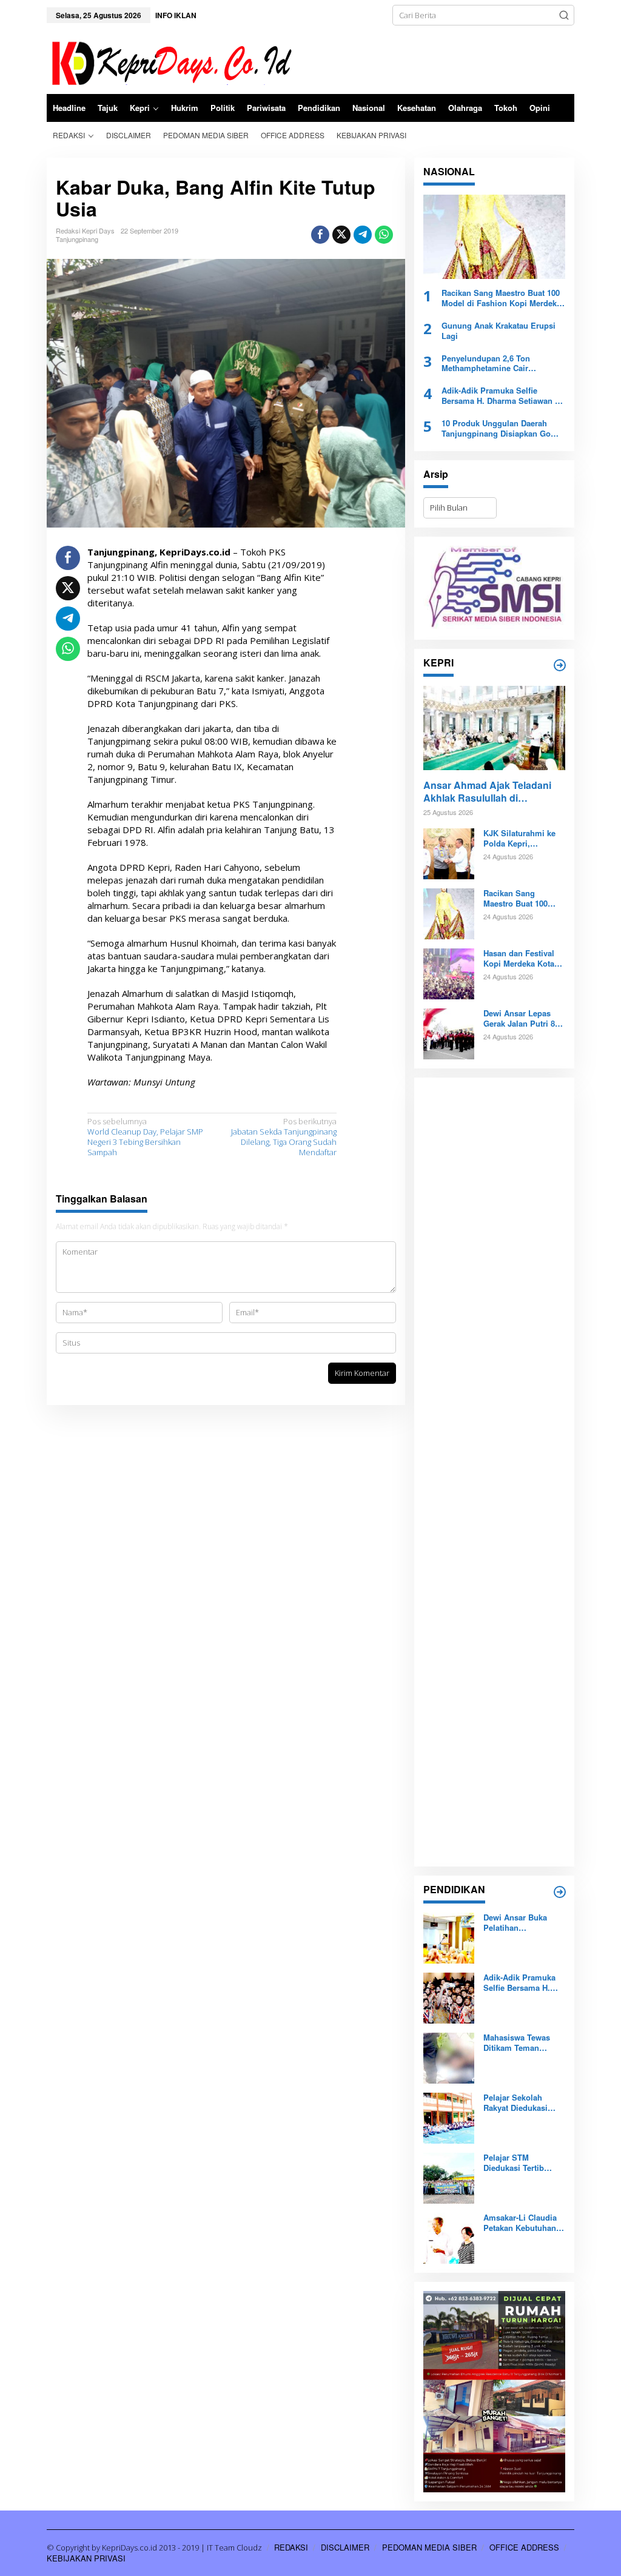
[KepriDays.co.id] (170, 61)
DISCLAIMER (345, 2547)
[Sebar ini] (320, 235)
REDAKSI (291, 2547)
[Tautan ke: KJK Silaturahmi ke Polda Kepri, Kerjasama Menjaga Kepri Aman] (449, 853)
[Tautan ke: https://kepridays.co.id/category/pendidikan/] (560, 1892)
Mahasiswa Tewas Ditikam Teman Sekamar (517, 2043)
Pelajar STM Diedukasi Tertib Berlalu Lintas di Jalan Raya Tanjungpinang (514, 2163)
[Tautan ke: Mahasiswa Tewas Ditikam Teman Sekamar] (449, 2058)
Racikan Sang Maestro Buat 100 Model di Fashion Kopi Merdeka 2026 (501, 298)
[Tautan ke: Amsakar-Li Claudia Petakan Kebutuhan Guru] (449, 2238)
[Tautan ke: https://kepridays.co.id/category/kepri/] (560, 665)
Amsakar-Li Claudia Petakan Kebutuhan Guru (520, 2223)
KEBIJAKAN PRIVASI (86, 2558)
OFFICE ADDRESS (524, 2547)
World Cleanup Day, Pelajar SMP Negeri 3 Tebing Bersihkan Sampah (145, 1137)
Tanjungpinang (77, 239)
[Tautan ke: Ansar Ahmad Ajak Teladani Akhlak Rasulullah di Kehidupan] (494, 728)
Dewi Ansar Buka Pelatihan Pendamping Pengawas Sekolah (519, 1923)
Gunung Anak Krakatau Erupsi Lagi (498, 331)
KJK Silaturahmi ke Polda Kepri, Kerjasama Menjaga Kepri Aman (520, 839)
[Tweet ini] (341, 235)
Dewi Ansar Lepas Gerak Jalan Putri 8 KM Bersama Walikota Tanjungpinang (524, 1019)
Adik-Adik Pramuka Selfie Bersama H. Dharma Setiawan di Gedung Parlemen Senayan (502, 396)
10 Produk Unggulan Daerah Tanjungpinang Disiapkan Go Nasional (496, 429)
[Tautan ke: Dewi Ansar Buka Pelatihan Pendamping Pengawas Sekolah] (449, 1937)
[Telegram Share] (363, 235)
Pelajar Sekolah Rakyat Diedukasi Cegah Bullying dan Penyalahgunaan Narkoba (520, 2103)
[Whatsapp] (384, 235)
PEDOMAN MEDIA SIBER (429, 2547)
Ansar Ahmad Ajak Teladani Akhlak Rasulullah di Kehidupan (487, 792)
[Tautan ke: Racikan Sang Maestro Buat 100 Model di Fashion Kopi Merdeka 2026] (494, 237)
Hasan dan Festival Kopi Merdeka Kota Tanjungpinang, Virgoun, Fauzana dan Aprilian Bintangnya (519, 959)
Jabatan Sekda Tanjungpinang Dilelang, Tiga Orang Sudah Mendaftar (284, 1137)
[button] (564, 15)
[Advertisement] (494, 1472)
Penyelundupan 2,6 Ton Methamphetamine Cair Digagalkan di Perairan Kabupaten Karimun (486, 364)
